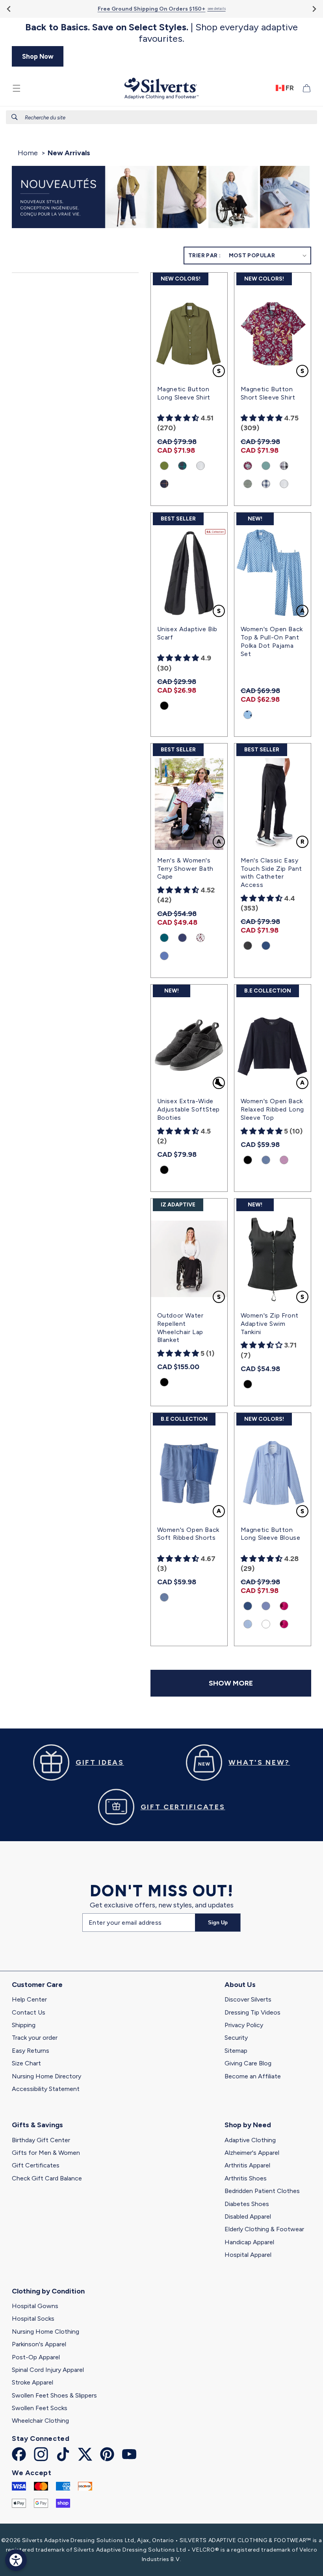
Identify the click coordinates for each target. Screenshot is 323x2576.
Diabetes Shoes (247, 2204)
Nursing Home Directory (46, 2076)
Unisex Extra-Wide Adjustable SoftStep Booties (188, 1109)
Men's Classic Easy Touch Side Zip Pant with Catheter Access (271, 873)
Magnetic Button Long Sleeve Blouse (271, 1534)
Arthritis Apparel (247, 2165)
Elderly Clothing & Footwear (264, 2229)
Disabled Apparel (248, 2216)
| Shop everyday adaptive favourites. (161, 33)
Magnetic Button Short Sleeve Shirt (268, 393)
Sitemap (236, 2051)
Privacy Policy (244, 2025)
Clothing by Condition (48, 2291)
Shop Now (38, 56)
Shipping (24, 2025)
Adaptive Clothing (250, 2140)
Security (236, 2038)
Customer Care (37, 1985)
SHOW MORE (231, 1683)
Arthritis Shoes (246, 2178)
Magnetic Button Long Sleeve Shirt (184, 393)
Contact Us (29, 2012)
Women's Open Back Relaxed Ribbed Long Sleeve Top (272, 1109)
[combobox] (161, 117)
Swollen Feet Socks (40, 2408)
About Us (240, 1985)
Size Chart (26, 2063)
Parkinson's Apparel (39, 2344)
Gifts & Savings (37, 2125)
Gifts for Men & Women (46, 2153)
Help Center (29, 1999)
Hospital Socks (33, 2319)
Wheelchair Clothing (40, 2421)
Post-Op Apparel (36, 2357)
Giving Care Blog (248, 2063)
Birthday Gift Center (41, 2140)
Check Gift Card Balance (47, 2178)
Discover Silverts (248, 1999)
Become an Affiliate (253, 2076)
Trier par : (204, 256)
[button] (17, 88)
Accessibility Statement (46, 2089)
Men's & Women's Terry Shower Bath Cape (185, 869)
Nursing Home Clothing (45, 2332)
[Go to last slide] (9, 9)
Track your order (35, 2038)
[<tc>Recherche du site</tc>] (15, 117)
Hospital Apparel (248, 2255)
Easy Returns (31, 2051)
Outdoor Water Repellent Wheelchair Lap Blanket (180, 1328)
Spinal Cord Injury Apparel (48, 2370)
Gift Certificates (36, 2165)
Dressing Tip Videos (252, 2012)
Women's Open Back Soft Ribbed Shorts (188, 1534)
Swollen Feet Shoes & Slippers (54, 2395)
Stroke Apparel (32, 2382)
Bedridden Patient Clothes (262, 2191)
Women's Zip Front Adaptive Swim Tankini (270, 1324)
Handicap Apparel (249, 2242)
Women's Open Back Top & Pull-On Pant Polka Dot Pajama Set (272, 641)
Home (28, 153)
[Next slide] (314, 9)
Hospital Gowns (35, 2306)
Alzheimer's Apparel (252, 2153)
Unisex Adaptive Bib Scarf (187, 633)
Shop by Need (248, 2125)
